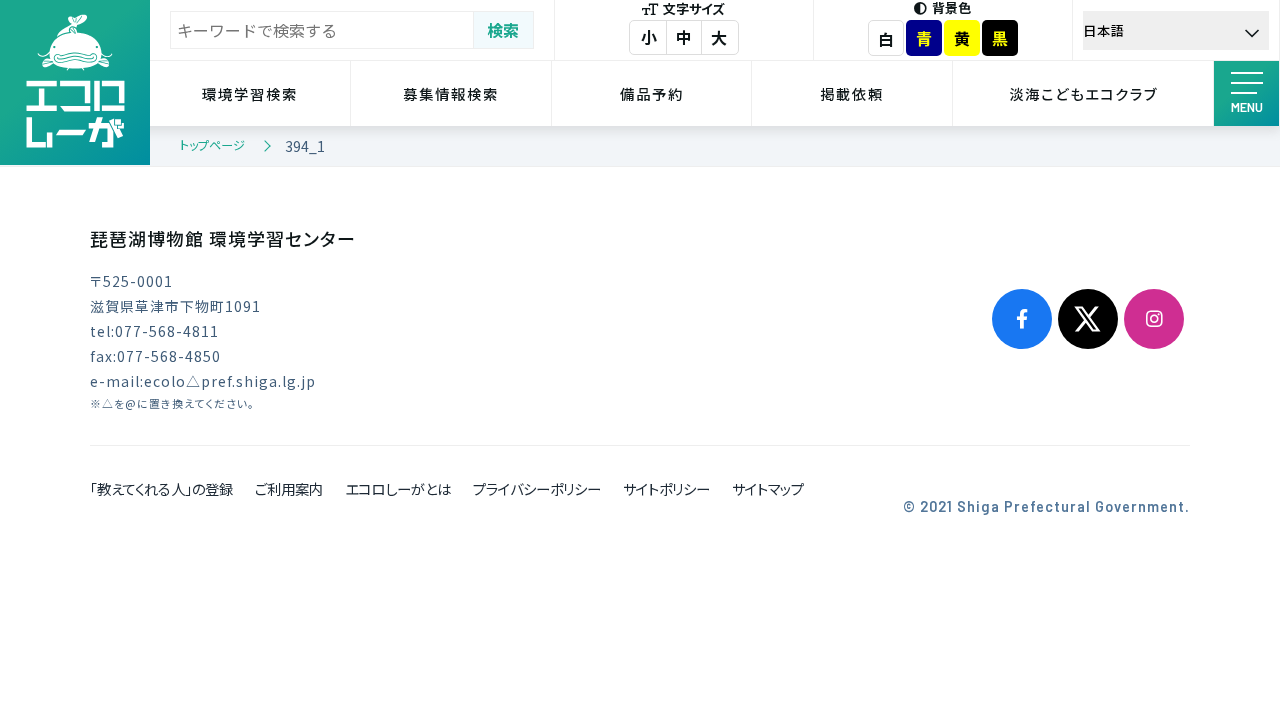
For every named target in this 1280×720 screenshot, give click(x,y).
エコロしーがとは (398, 488)
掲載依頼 (852, 93)
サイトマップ (768, 488)
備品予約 (652, 93)
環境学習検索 (250, 93)
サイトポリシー (666, 488)
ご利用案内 (289, 488)
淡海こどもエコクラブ (1083, 93)
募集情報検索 (451, 93)
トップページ (212, 144)
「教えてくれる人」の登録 (161, 488)
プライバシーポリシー (537, 488)
